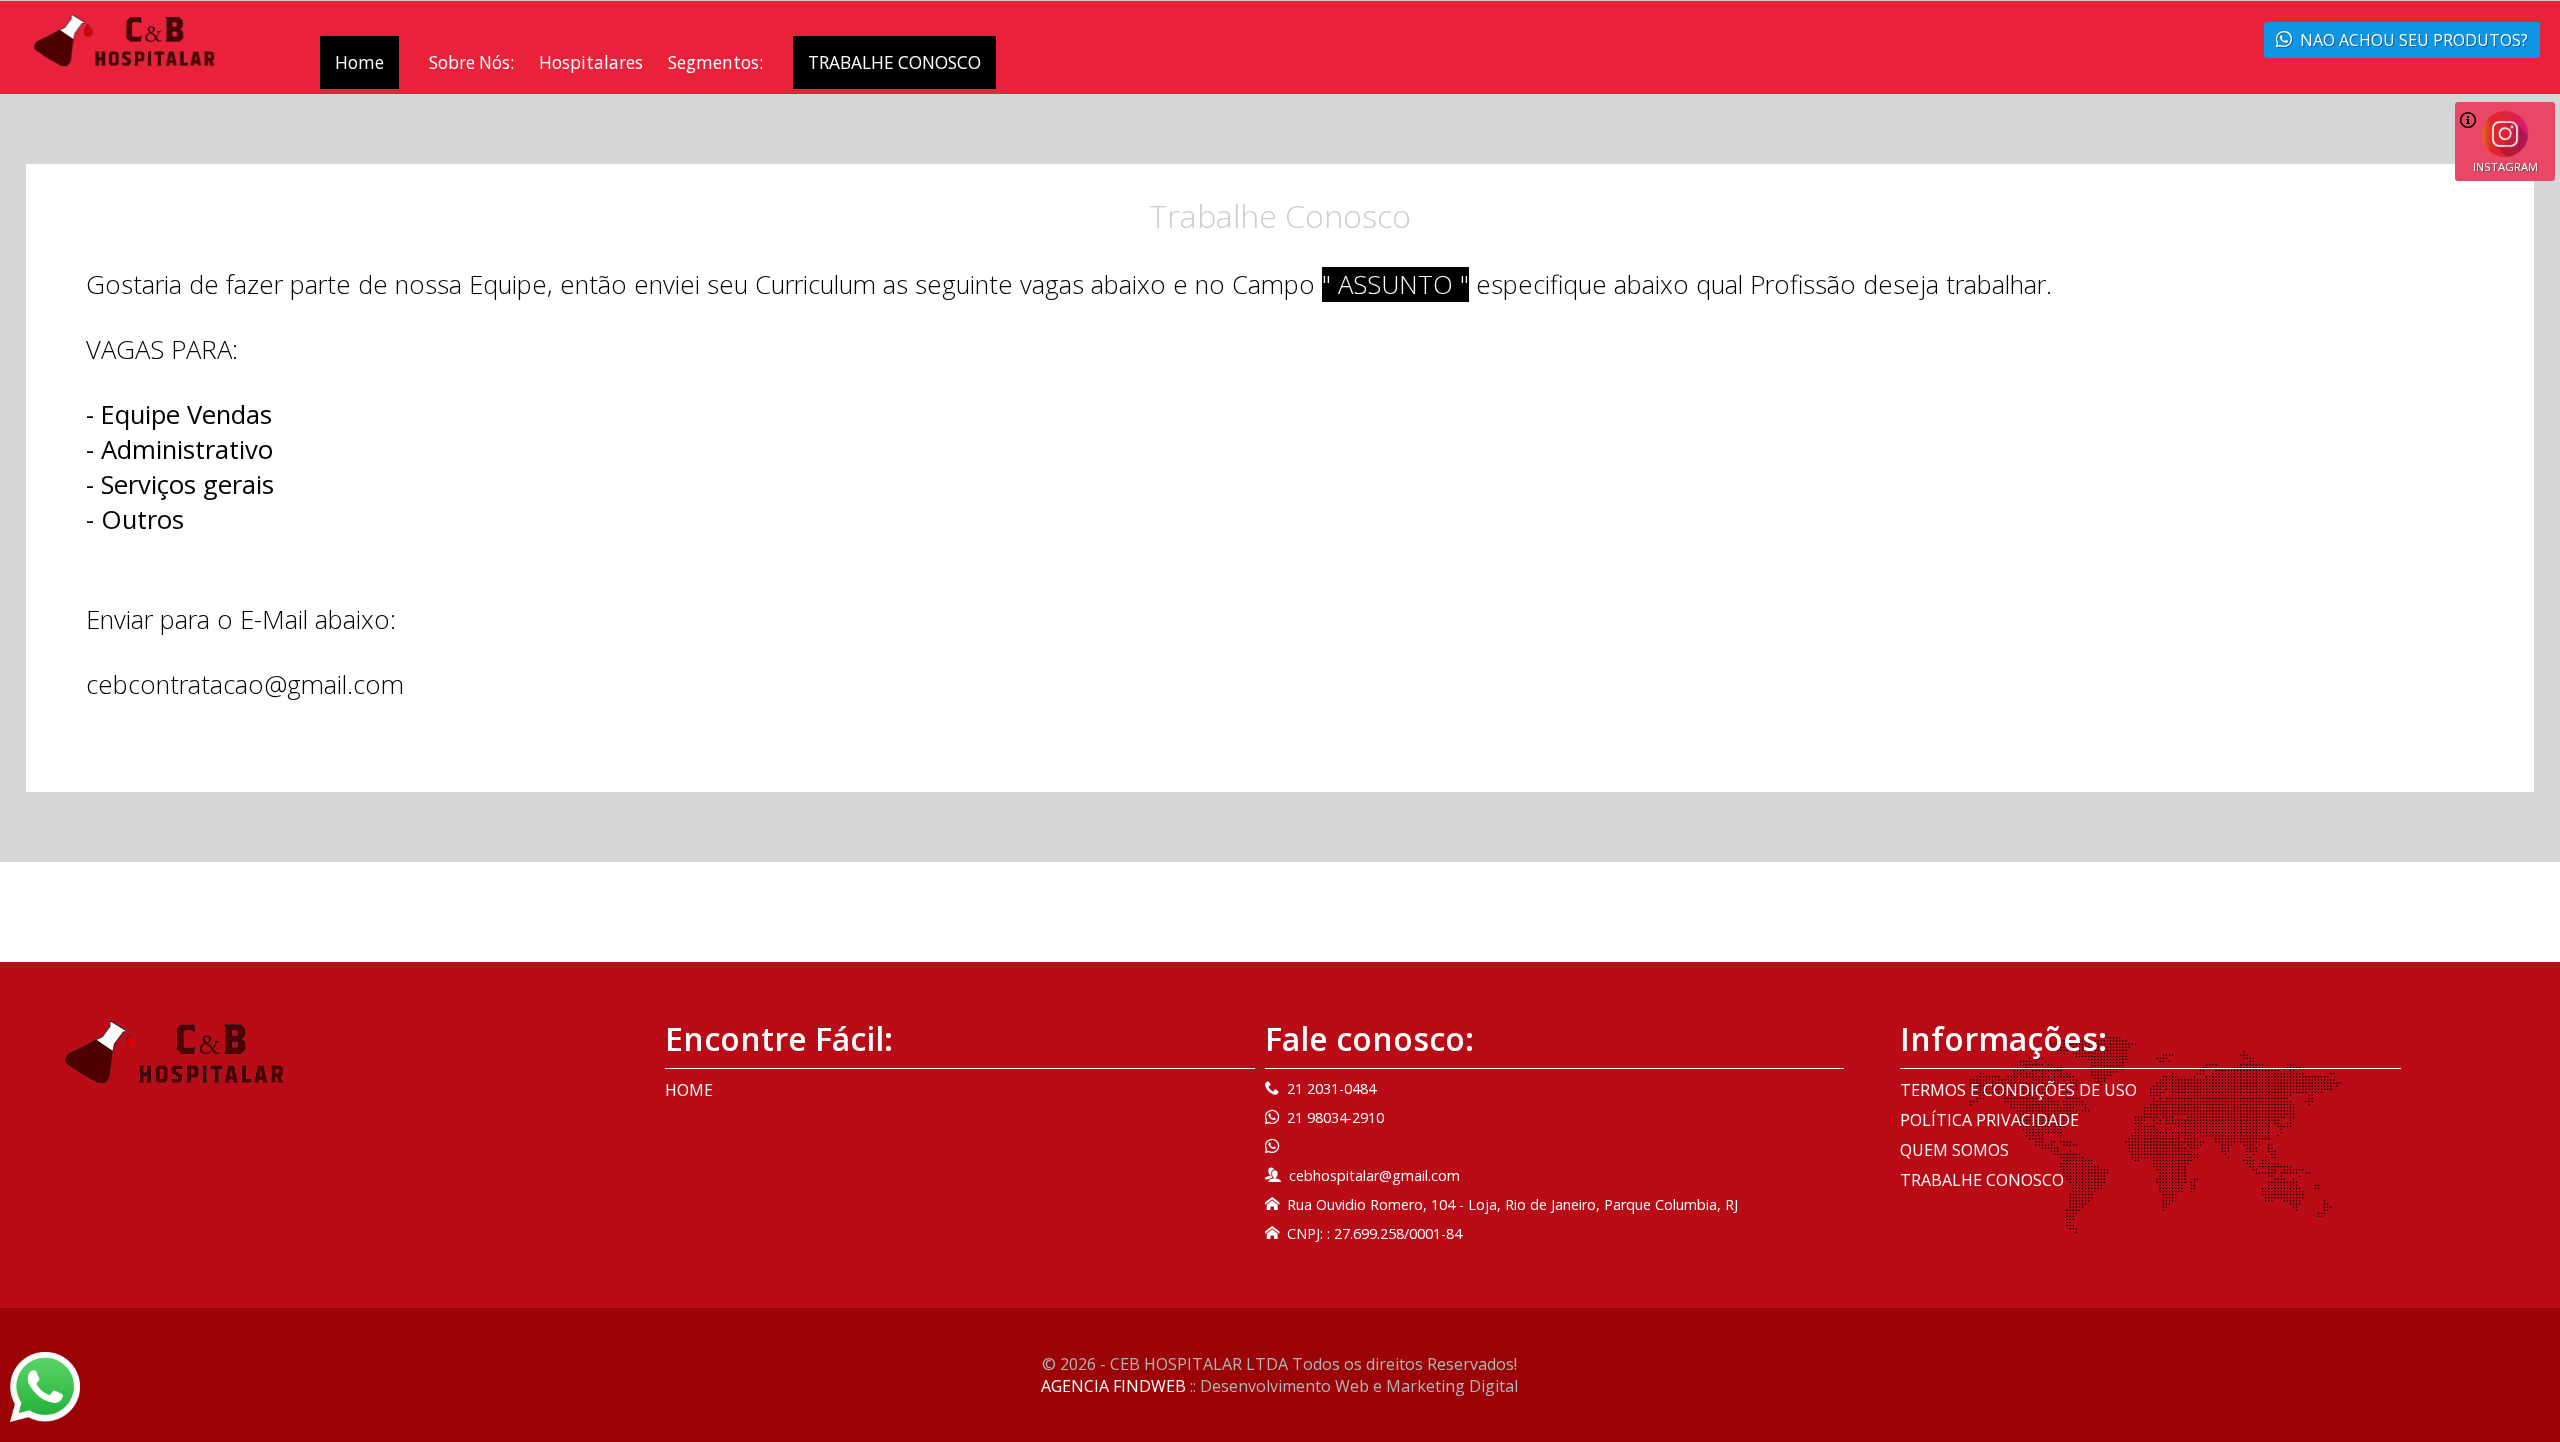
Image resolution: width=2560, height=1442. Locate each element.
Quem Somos (1954, 1150)
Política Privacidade (1989, 1120)
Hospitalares (591, 62)
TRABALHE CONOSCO (894, 62)
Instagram (2505, 166)
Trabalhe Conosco (1982, 1180)
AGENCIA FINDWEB (1113, 1386)
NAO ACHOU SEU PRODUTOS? (2414, 40)
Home (359, 62)
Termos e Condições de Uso (2018, 1090)
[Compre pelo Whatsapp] (45, 1385)
